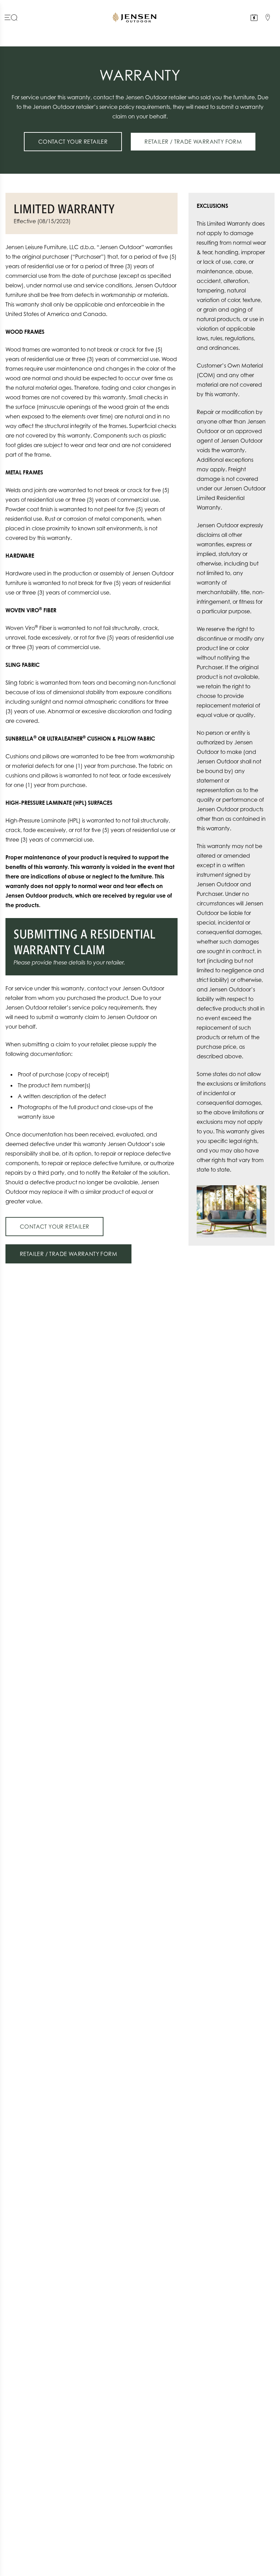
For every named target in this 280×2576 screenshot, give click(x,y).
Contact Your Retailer (73, 142)
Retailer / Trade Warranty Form (193, 142)
